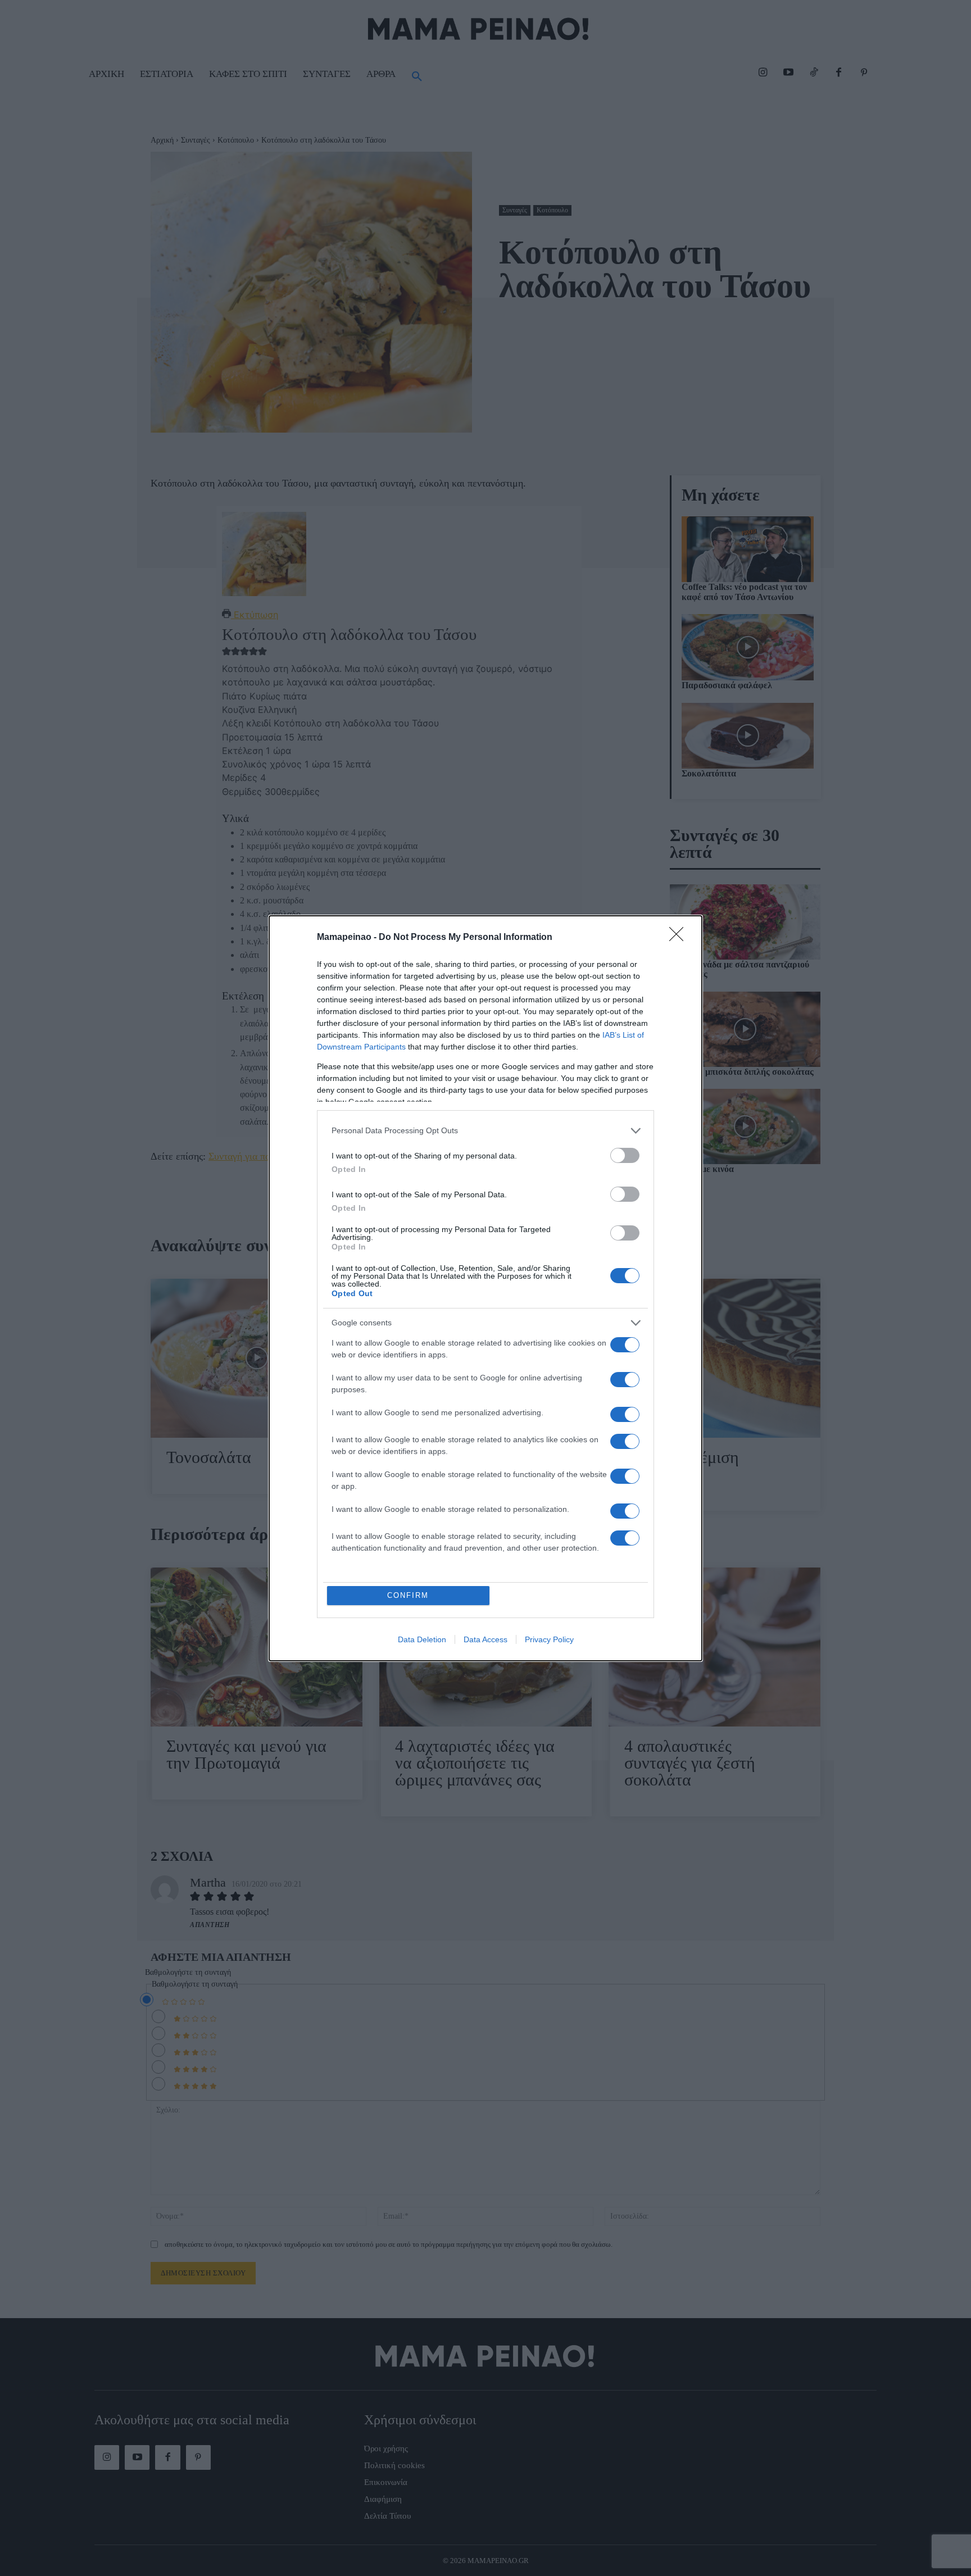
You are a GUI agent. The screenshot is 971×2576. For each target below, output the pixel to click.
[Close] (680, 938)
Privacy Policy (549, 1639)
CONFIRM (408, 1595)
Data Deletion (422, 1639)
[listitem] (485, 1131)
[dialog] (485, 1288)
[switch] (625, 1155)
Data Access (485, 1639)
